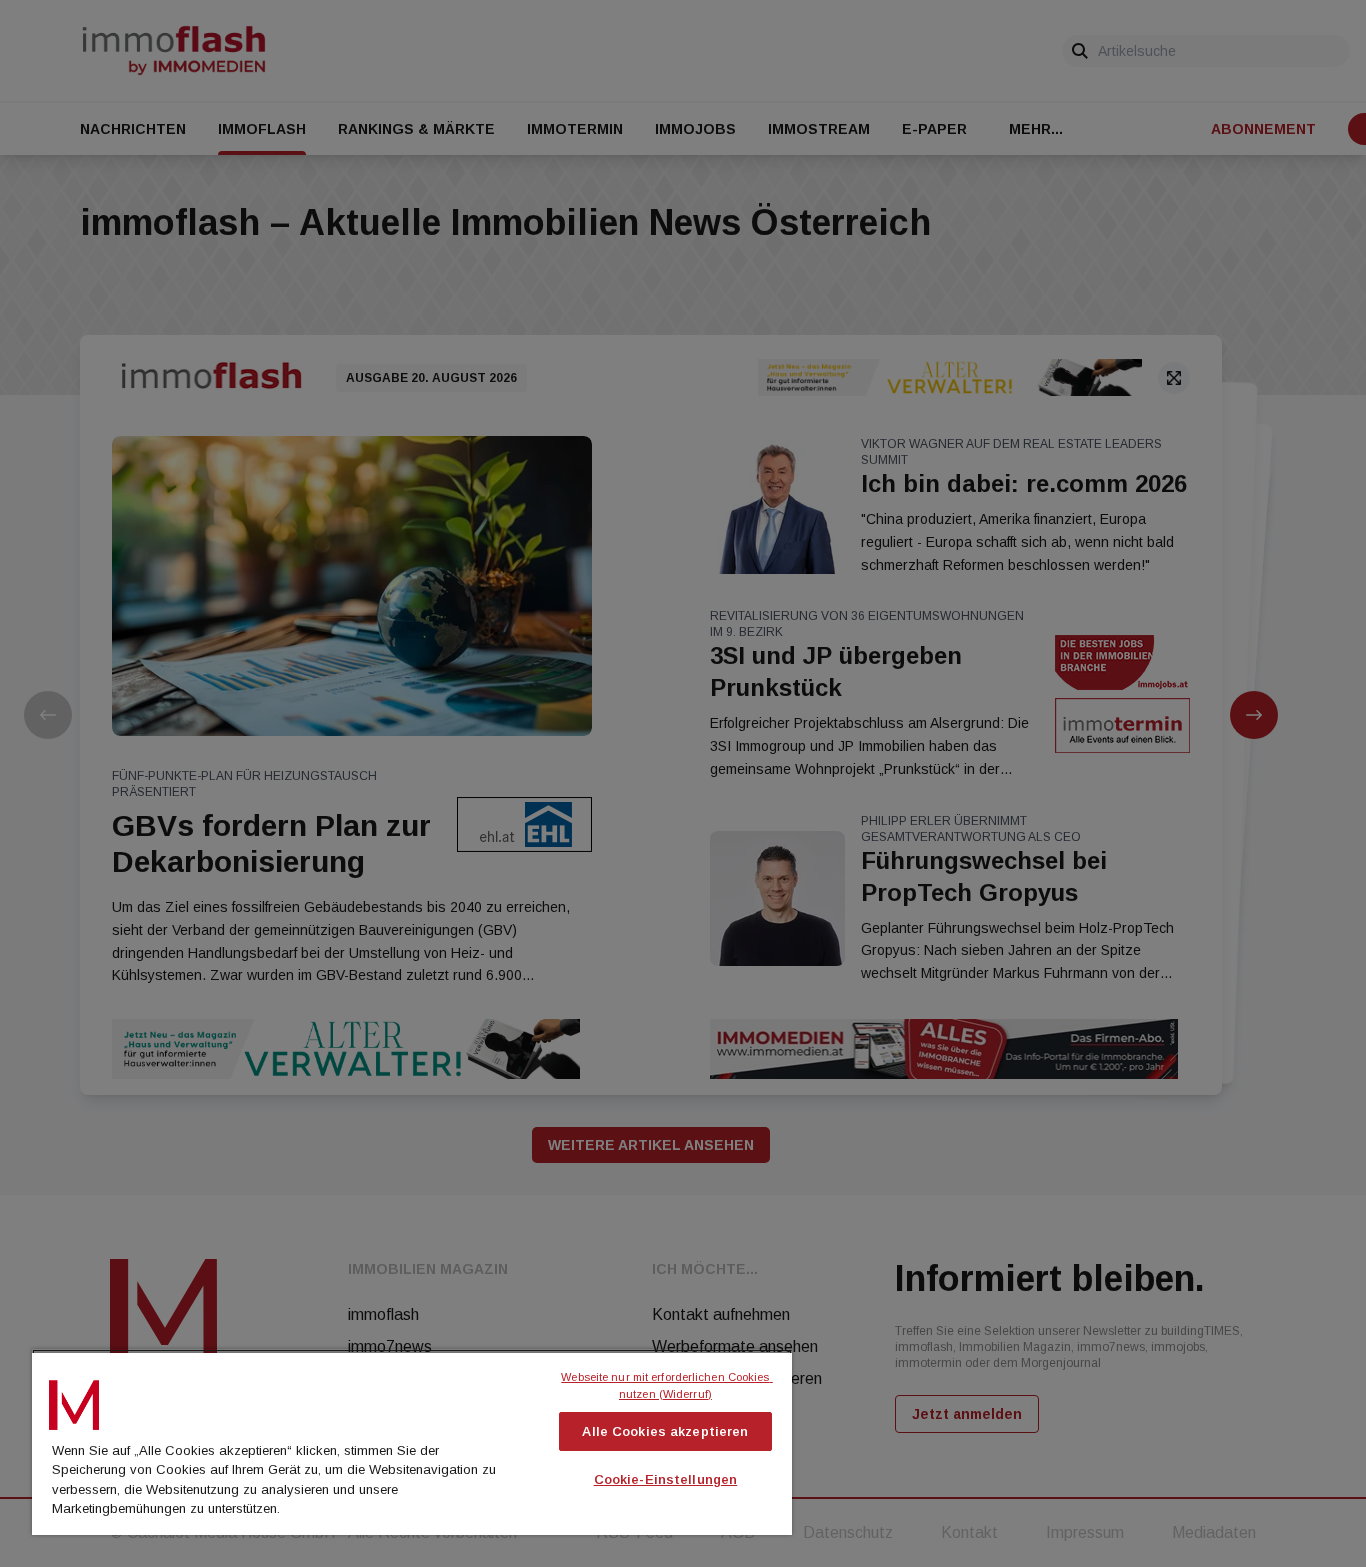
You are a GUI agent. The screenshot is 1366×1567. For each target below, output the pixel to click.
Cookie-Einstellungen (666, 1479)
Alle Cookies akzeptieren (665, 1431)
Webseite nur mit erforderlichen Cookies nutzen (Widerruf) (666, 1385)
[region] (412, 1442)
